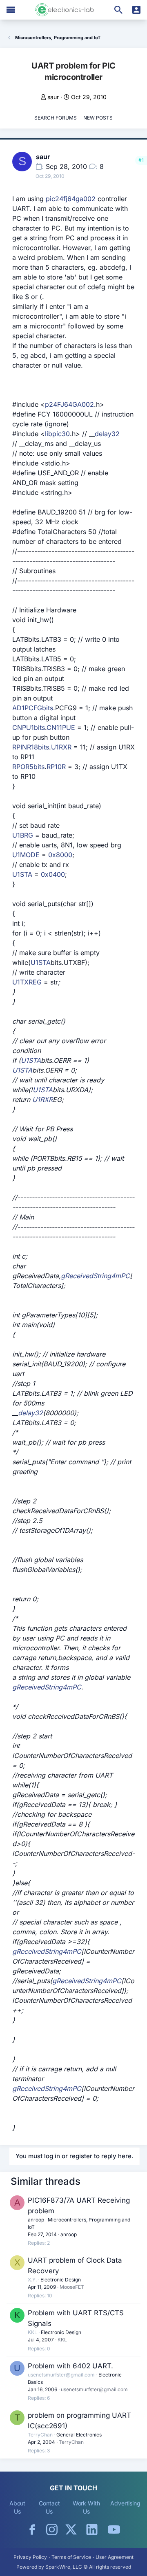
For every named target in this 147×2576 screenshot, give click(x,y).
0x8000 (60, 855)
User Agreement (115, 2557)
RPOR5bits (28, 767)
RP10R (56, 767)
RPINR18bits (31, 747)
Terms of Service (71, 2557)
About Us (18, 2507)
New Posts (98, 118)
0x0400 (53, 874)
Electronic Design (61, 2280)
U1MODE (26, 855)
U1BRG (23, 835)
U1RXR (61, 747)
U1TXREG (27, 982)
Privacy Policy (30, 2557)
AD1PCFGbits (33, 708)
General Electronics (79, 2435)
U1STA (22, 874)
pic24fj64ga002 (71, 199)
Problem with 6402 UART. (70, 2366)
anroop (36, 2220)
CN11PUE (61, 727)
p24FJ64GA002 (69, 404)
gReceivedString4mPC (95, 1276)
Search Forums (56, 118)
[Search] (118, 10)
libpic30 (57, 434)
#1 (141, 160)
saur (53, 97)
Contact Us (49, 2507)
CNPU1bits (29, 727)
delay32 (107, 434)
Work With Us (86, 2507)
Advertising (125, 2503)
